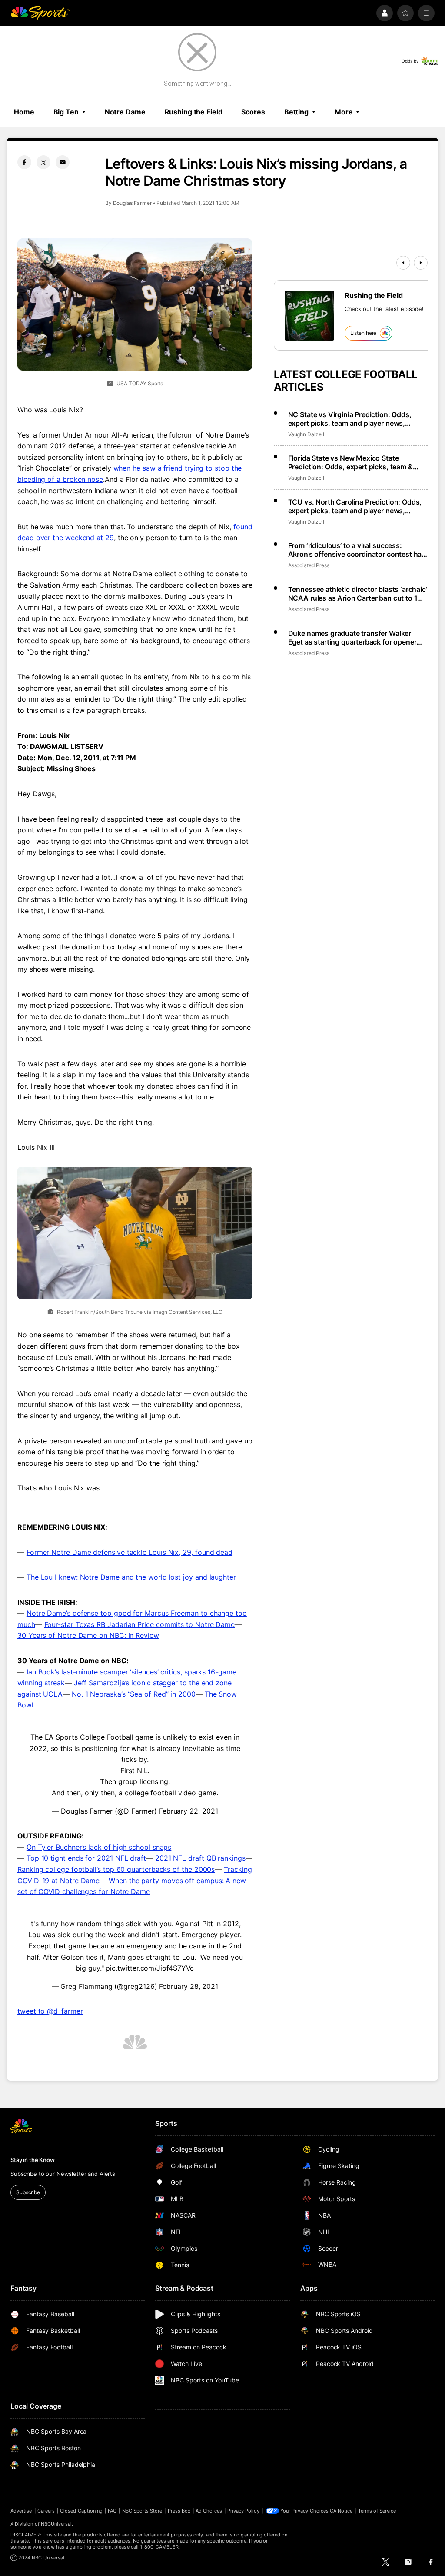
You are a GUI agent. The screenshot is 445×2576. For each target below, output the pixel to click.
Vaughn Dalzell (306, 434)
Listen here (364, 333)
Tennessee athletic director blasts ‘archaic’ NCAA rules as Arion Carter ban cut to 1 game (358, 594)
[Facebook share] (24, 162)
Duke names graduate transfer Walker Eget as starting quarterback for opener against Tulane (352, 638)
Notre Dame (125, 112)
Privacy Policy (243, 2511)
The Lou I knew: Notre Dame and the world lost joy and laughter (131, 1577)
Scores (253, 112)
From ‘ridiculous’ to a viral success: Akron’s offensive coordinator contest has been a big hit (357, 550)
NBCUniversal (56, 2524)
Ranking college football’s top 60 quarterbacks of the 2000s (116, 1869)
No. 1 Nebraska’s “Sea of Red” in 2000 (134, 1694)
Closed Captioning (81, 2511)
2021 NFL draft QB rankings (200, 1858)
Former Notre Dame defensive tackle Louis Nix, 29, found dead (130, 1552)
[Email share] (63, 162)
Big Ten (66, 112)
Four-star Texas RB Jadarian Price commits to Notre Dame (140, 1624)
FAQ (112, 2511)
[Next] (421, 263)
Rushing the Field (194, 112)
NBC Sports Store (142, 2511)
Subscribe (28, 2192)
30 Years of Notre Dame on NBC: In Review (88, 1635)
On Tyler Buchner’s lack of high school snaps (99, 1847)
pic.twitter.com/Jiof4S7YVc (150, 1968)
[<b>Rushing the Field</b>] (309, 316)
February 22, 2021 (189, 1811)
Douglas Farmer (133, 203)
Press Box (179, 2511)
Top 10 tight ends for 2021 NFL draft (86, 1858)
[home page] (40, 13)
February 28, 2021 (189, 1986)
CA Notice (341, 2511)
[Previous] (403, 263)
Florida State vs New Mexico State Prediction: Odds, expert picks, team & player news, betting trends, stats (350, 462)
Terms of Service (377, 2511)
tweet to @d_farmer (50, 2011)
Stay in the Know (33, 2160)
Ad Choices (209, 2511)
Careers (46, 2511)
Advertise (21, 2511)
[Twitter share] (43, 162)
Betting (296, 112)
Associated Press (309, 565)
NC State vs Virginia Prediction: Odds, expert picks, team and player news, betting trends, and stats (350, 419)
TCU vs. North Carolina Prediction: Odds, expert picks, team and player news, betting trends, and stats (355, 506)
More (344, 112)
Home (24, 112)
